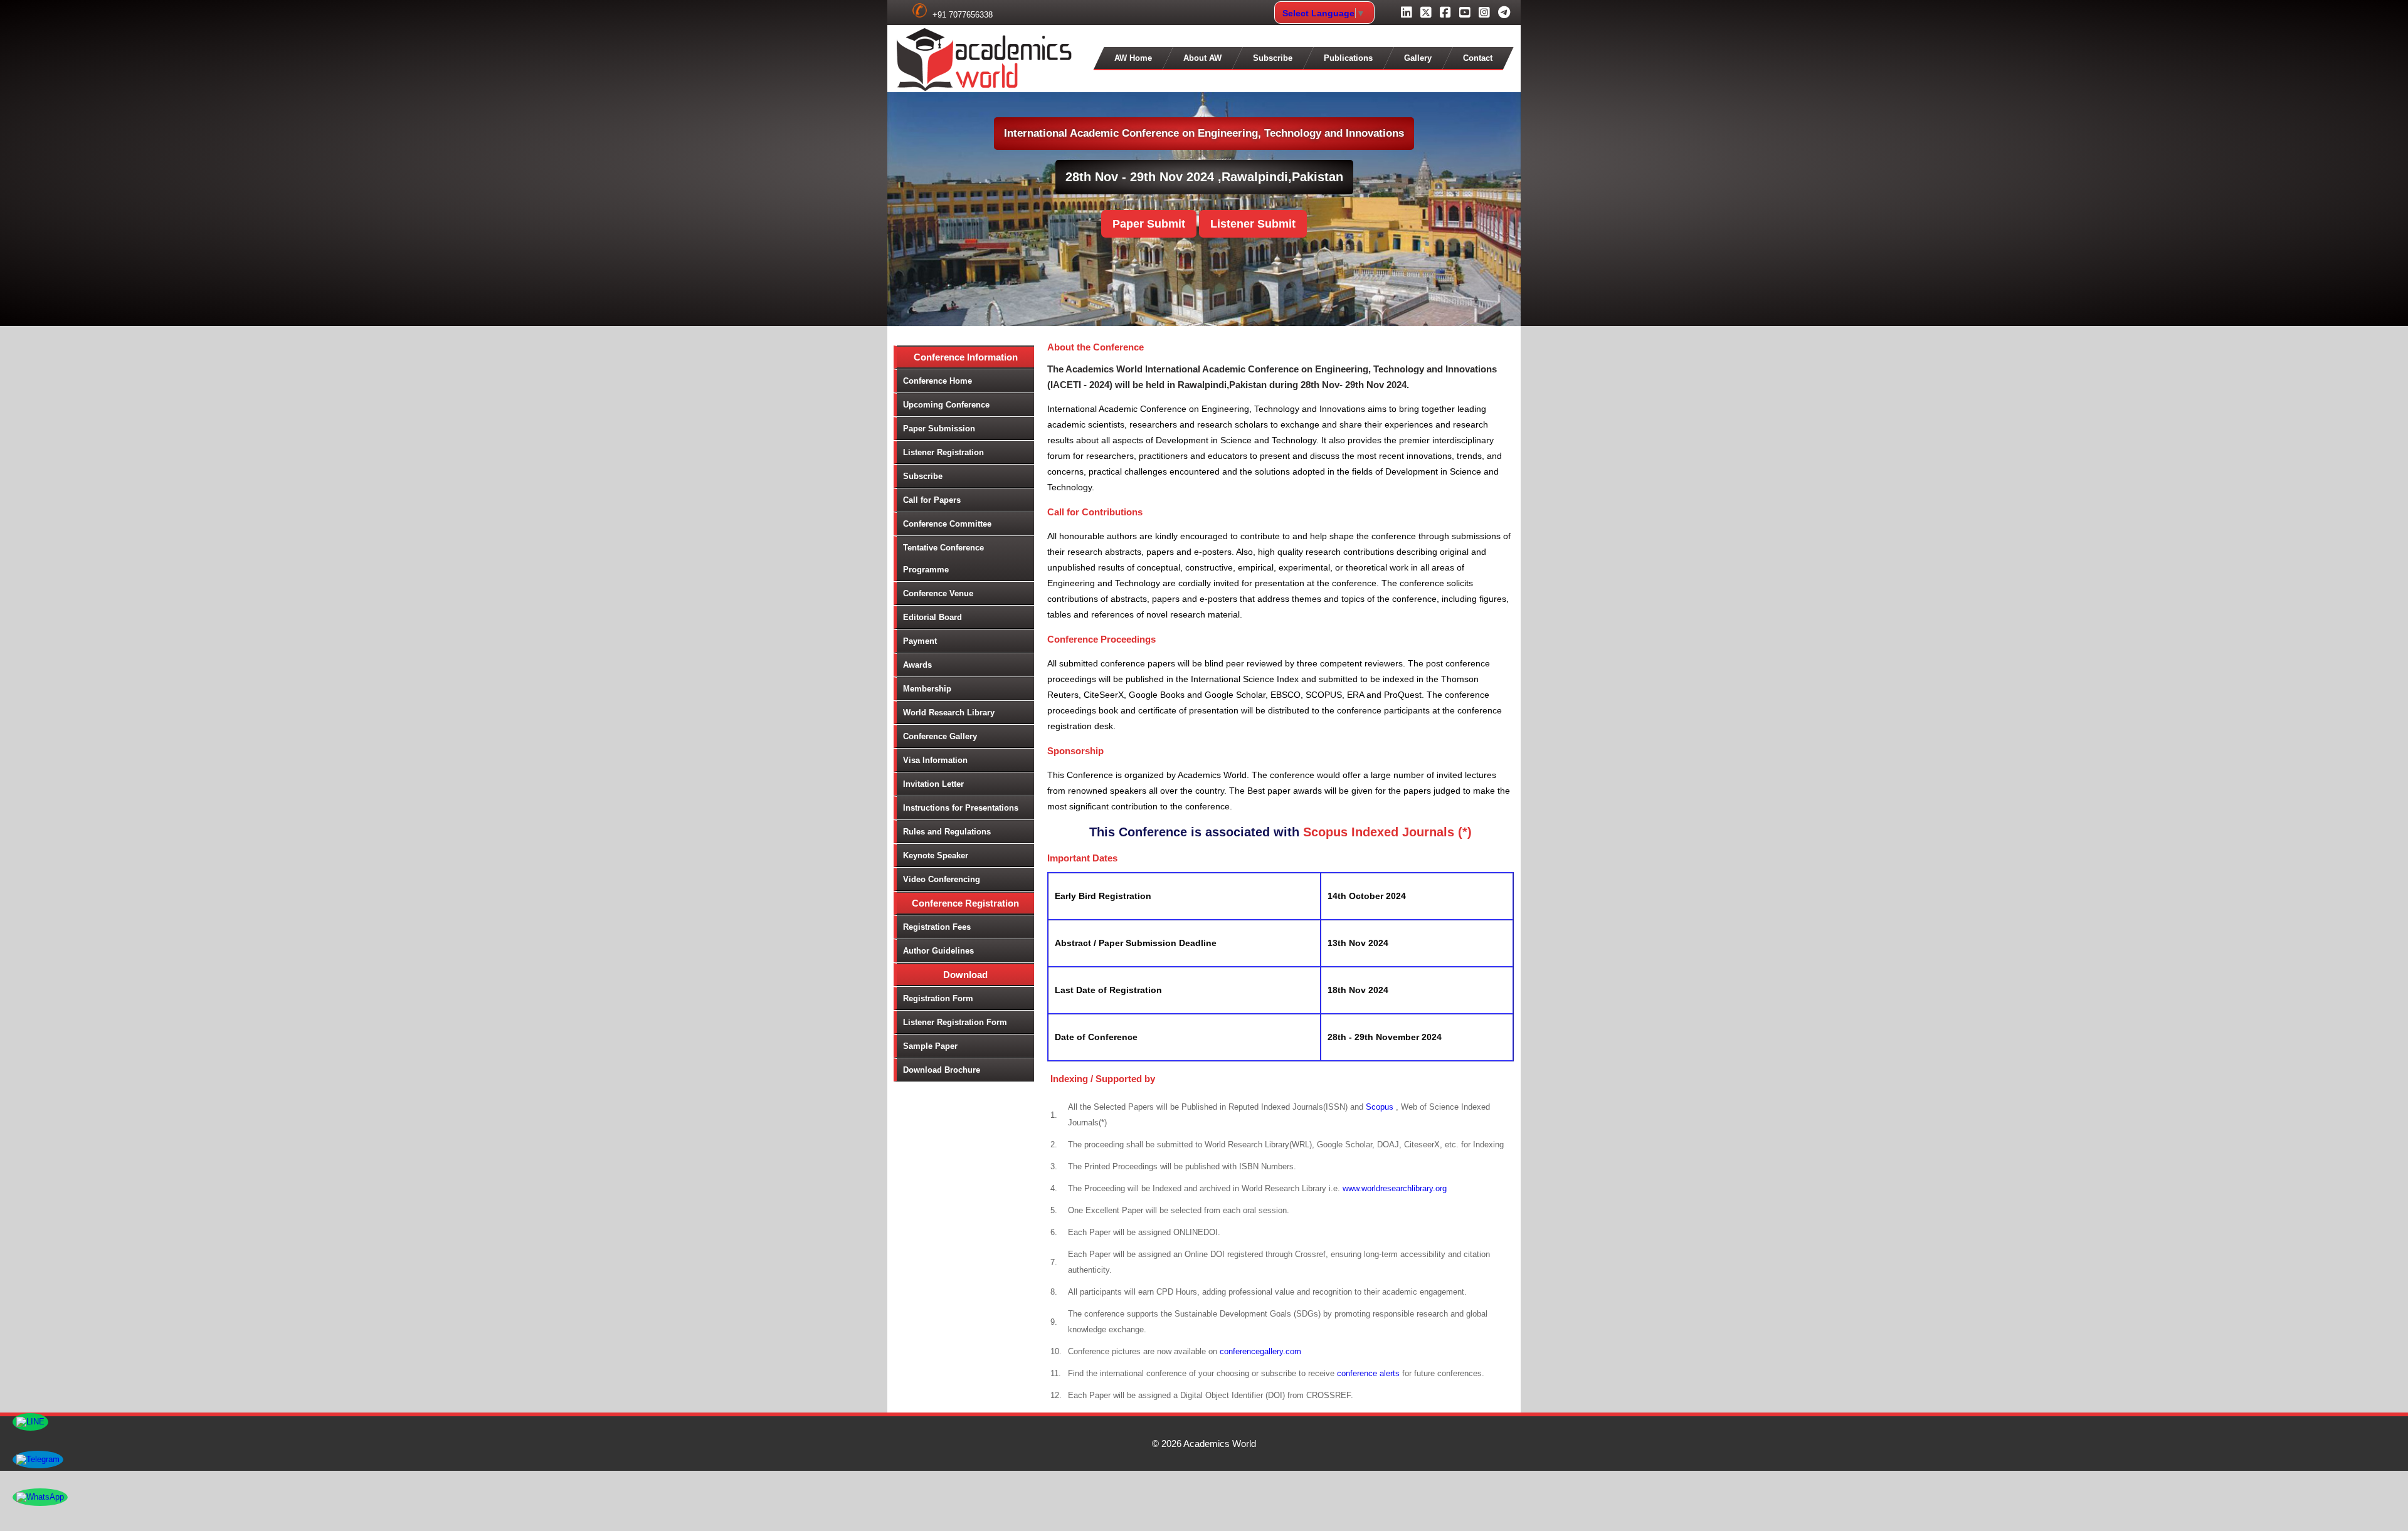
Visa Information (935, 760)
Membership (927, 689)
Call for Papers (932, 500)
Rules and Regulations (947, 832)
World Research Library (949, 713)
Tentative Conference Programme (943, 559)
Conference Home (937, 381)
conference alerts (1368, 1373)
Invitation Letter (933, 784)
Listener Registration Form (955, 1022)
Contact (1478, 58)
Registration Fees (937, 927)
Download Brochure (942, 1070)
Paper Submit (1149, 224)
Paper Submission (939, 429)
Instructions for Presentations (961, 808)
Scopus (1381, 1107)
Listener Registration (943, 452)
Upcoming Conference (946, 405)
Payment (920, 641)
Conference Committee (947, 524)
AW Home (1133, 58)
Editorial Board (932, 617)
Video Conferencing (942, 879)
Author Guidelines (938, 951)
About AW (1202, 58)
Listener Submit (1253, 224)
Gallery (1418, 58)
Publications (1348, 58)
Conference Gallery (940, 736)
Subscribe (1273, 58)
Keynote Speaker (936, 855)
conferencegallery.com (1260, 1351)
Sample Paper (930, 1046)
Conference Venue (938, 593)
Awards (917, 665)
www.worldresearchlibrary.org (1395, 1188)
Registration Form (938, 998)
